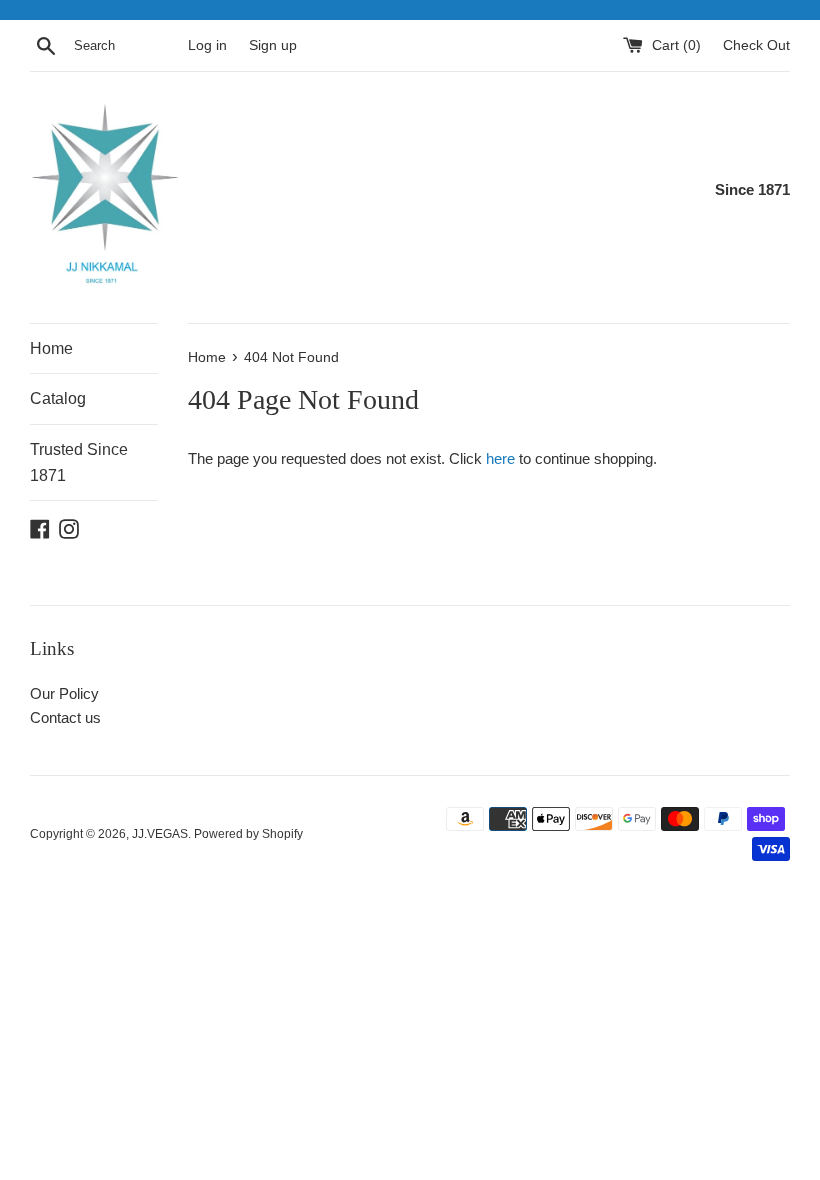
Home (51, 348)
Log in (207, 45)
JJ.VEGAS (160, 834)
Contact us (65, 717)
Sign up (273, 45)
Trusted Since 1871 (79, 462)
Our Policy (64, 693)
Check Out (756, 45)
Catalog (58, 398)
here (500, 458)
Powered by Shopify (248, 834)
